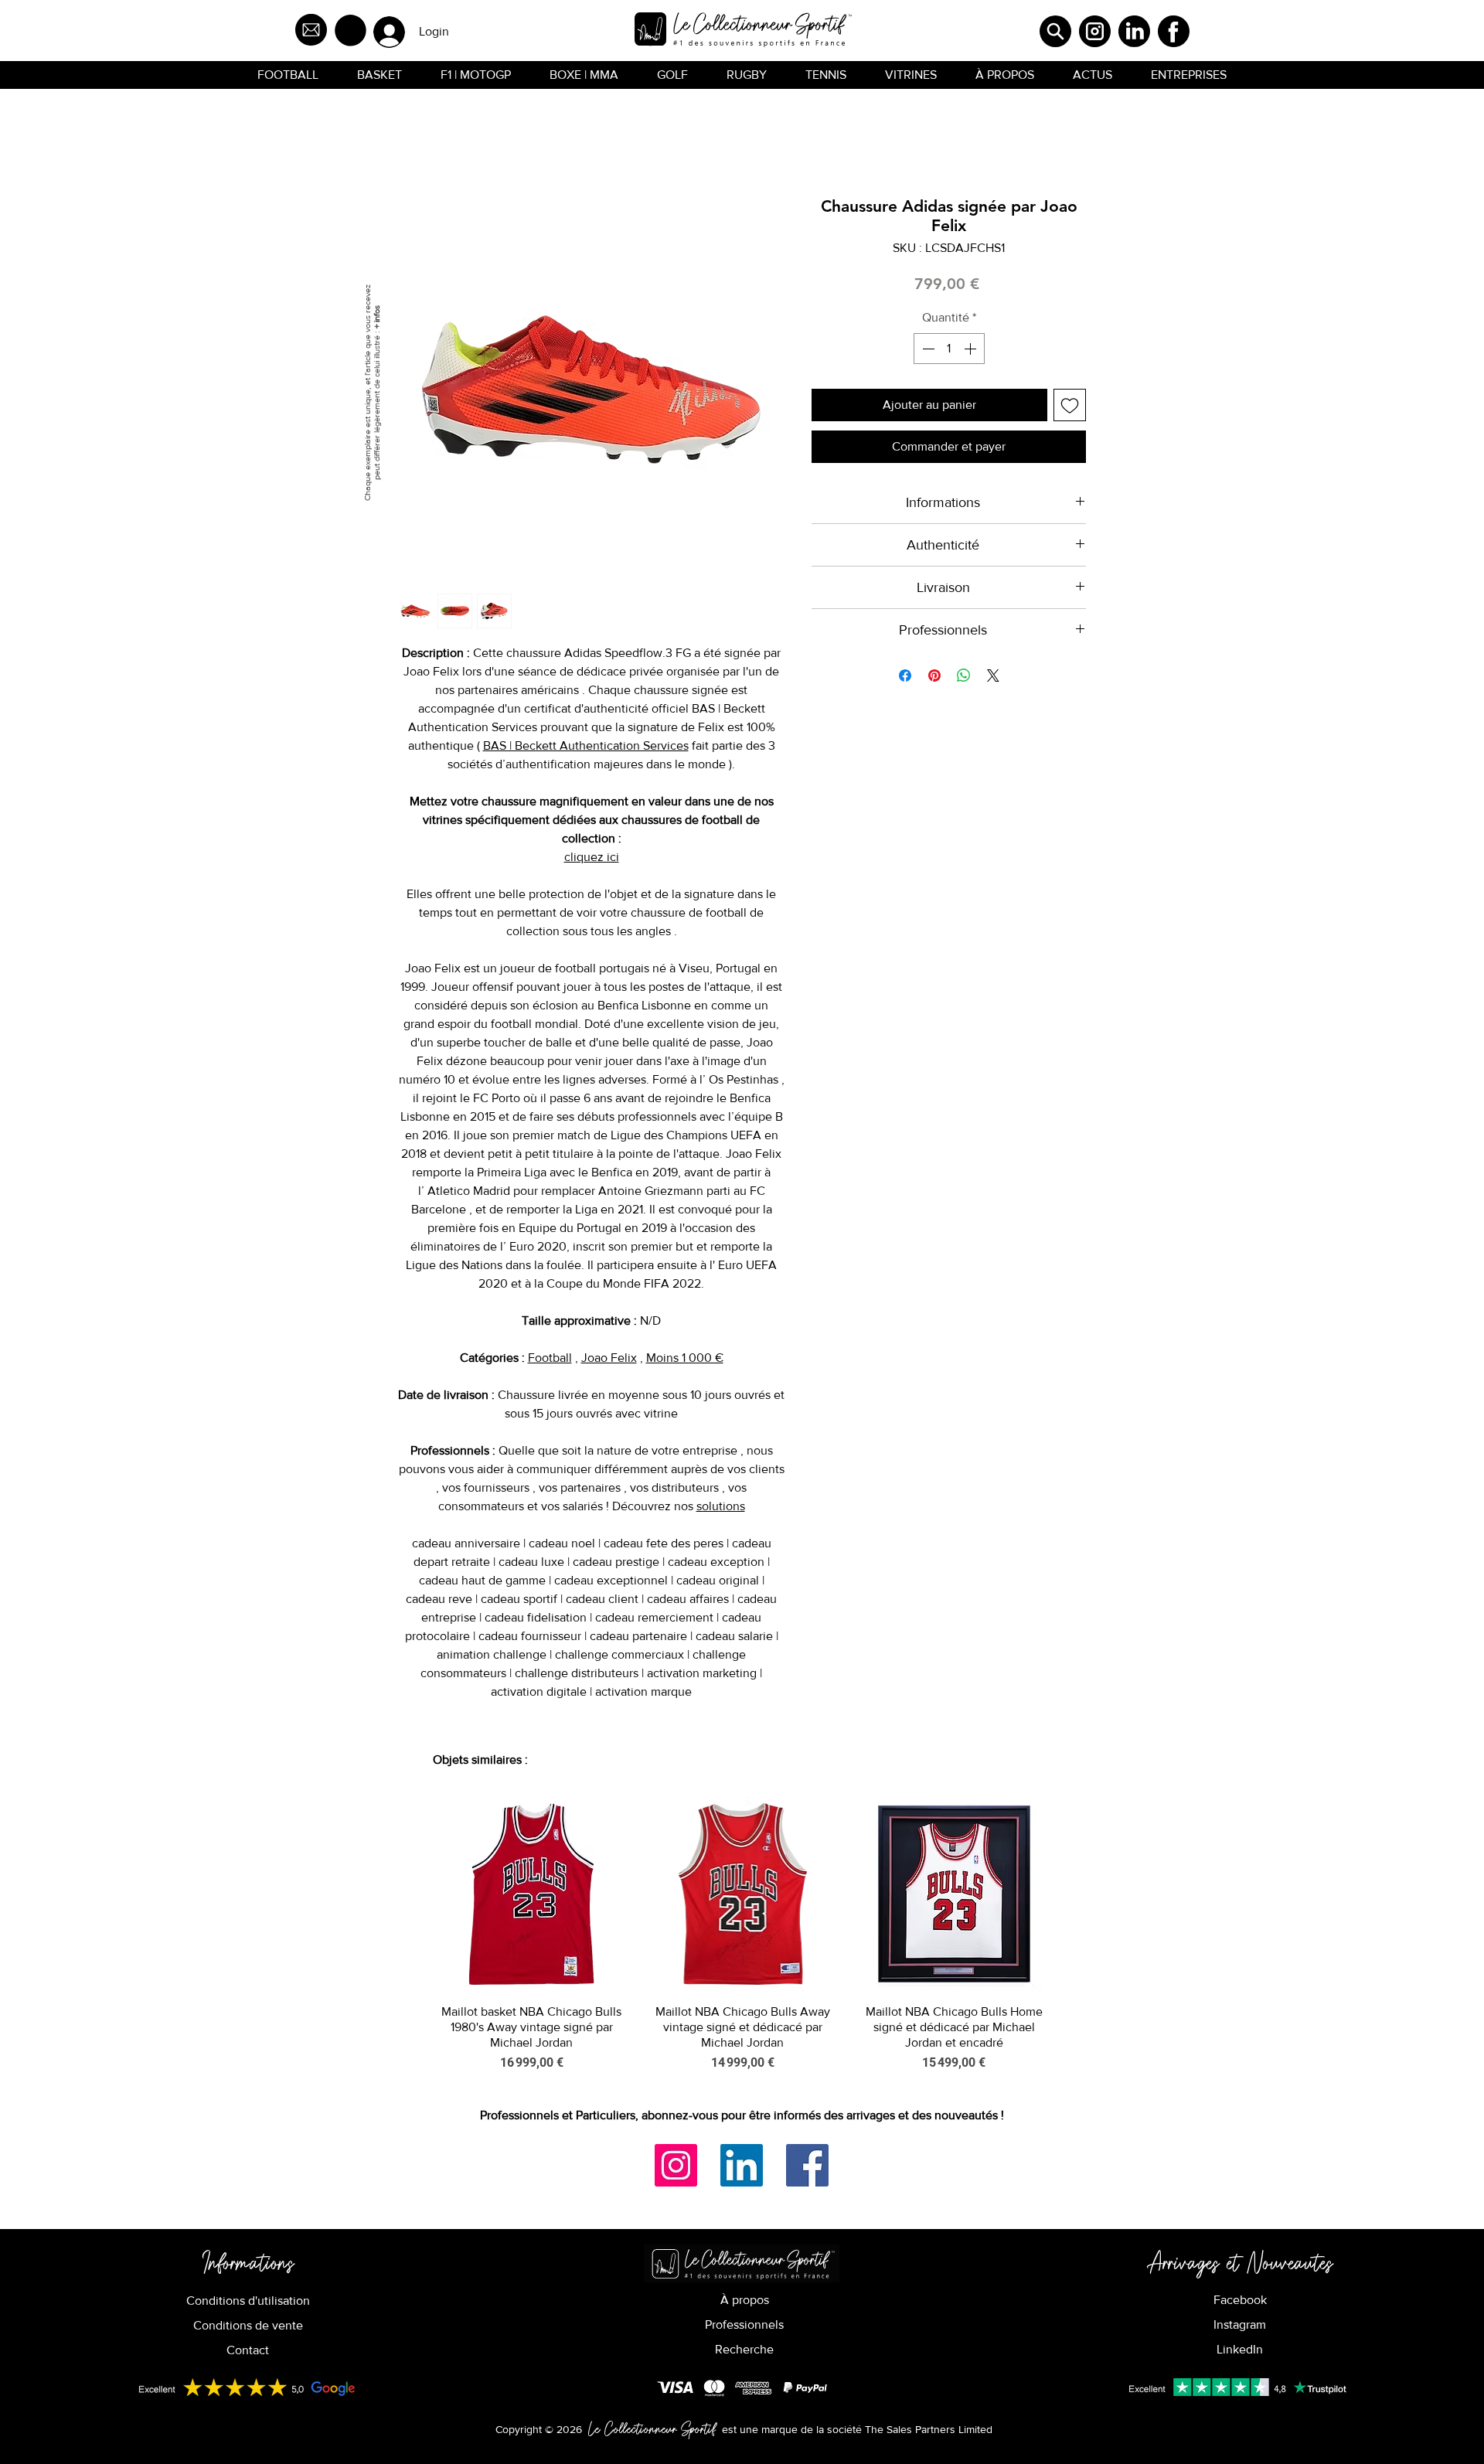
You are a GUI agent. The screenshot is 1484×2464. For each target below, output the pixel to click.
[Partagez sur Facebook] (905, 676)
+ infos (376, 317)
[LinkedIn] (742, 2165)
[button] (351, 31)
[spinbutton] (949, 349)
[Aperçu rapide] (531, 1894)
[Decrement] (927, 349)
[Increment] (972, 349)
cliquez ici (592, 857)
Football (550, 1358)
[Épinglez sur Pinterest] (934, 676)
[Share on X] (993, 676)
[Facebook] (807, 2165)
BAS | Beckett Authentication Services (586, 745)
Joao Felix (609, 1358)
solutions (721, 1506)
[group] (743, 1934)
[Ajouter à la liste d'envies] (1070, 405)
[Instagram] (676, 2165)
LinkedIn (1240, 2349)
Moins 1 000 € (685, 1358)
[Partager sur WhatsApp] (964, 676)
